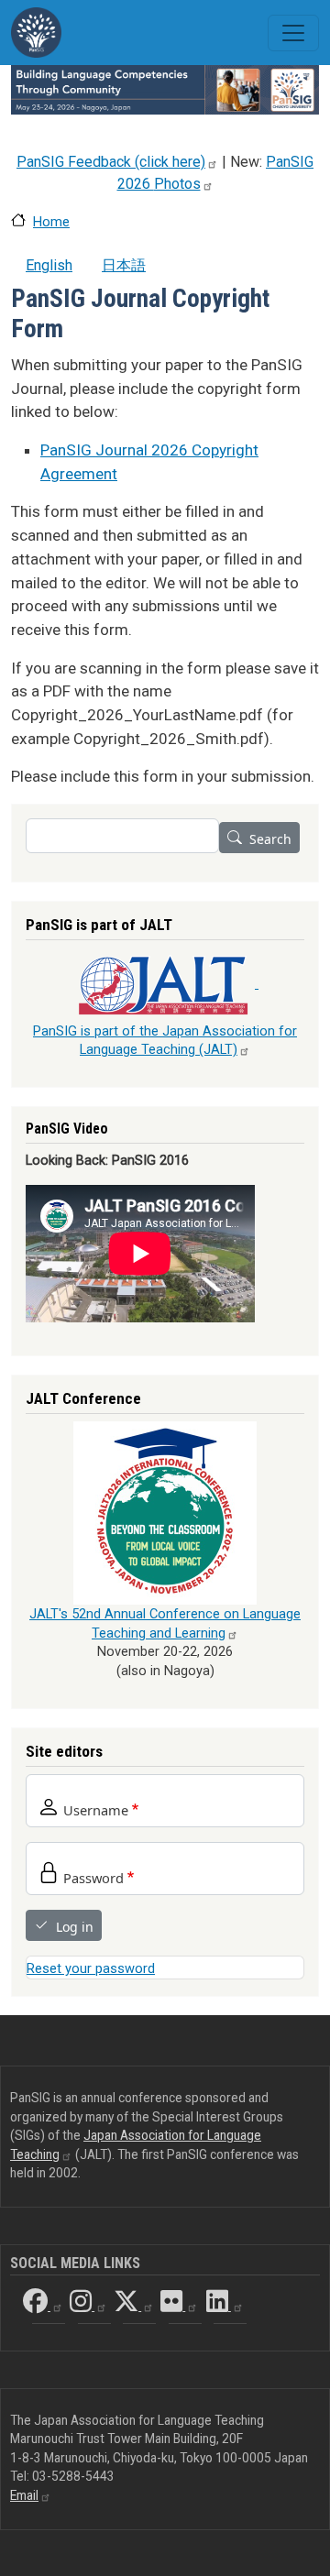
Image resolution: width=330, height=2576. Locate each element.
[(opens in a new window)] (165, 1513)
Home (51, 222)
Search (270, 839)
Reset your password (91, 1968)
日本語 (124, 265)
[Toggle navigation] (293, 33)
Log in (75, 1927)
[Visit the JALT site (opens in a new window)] (165, 983)
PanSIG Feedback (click (111, 162)
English (49, 265)
